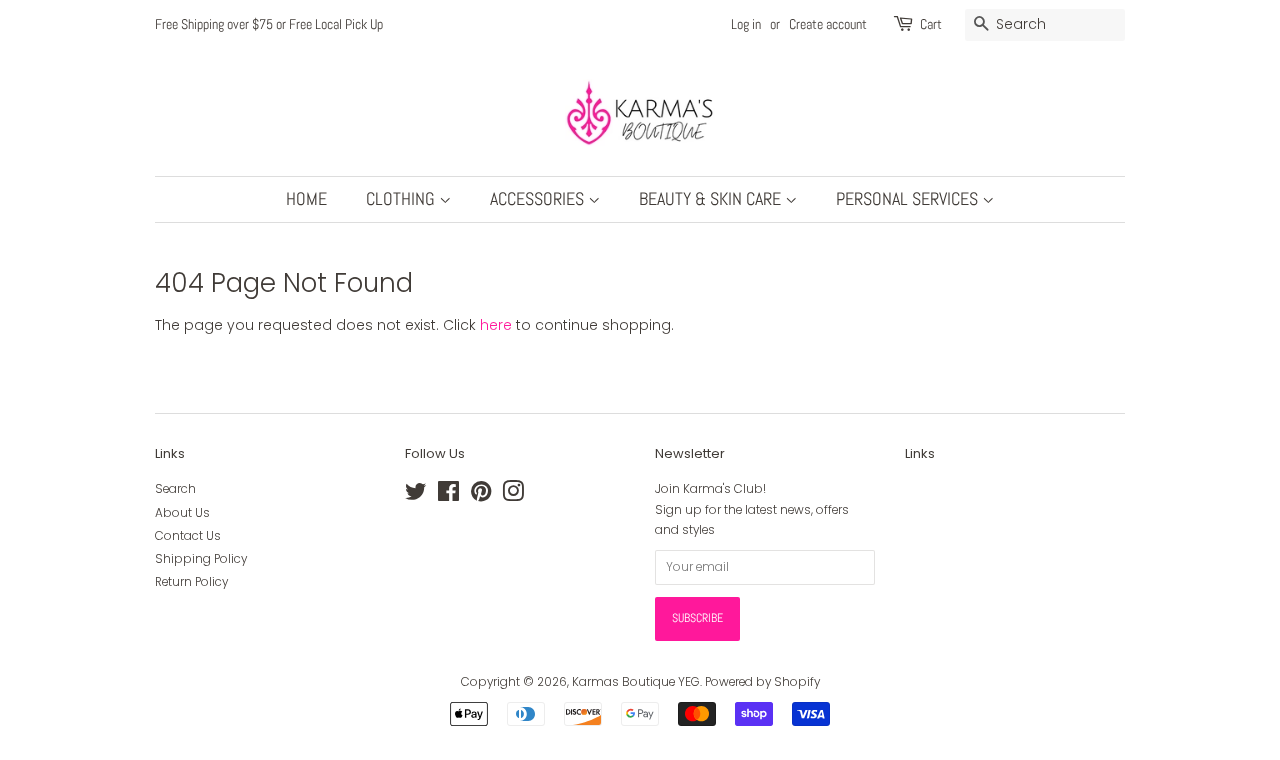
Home (306, 198)
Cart (931, 24)
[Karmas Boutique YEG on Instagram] (513, 496)
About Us (182, 513)
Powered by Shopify (762, 682)
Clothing (402, 198)
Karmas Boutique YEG (636, 682)
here (496, 325)
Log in (746, 24)
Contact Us (188, 536)
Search (175, 489)
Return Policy (191, 582)
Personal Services (909, 198)
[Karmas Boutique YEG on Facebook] (448, 496)
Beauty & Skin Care (712, 198)
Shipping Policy (201, 559)
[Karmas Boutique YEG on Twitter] (416, 496)
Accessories (539, 198)
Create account (828, 24)
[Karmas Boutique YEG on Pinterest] (481, 496)
